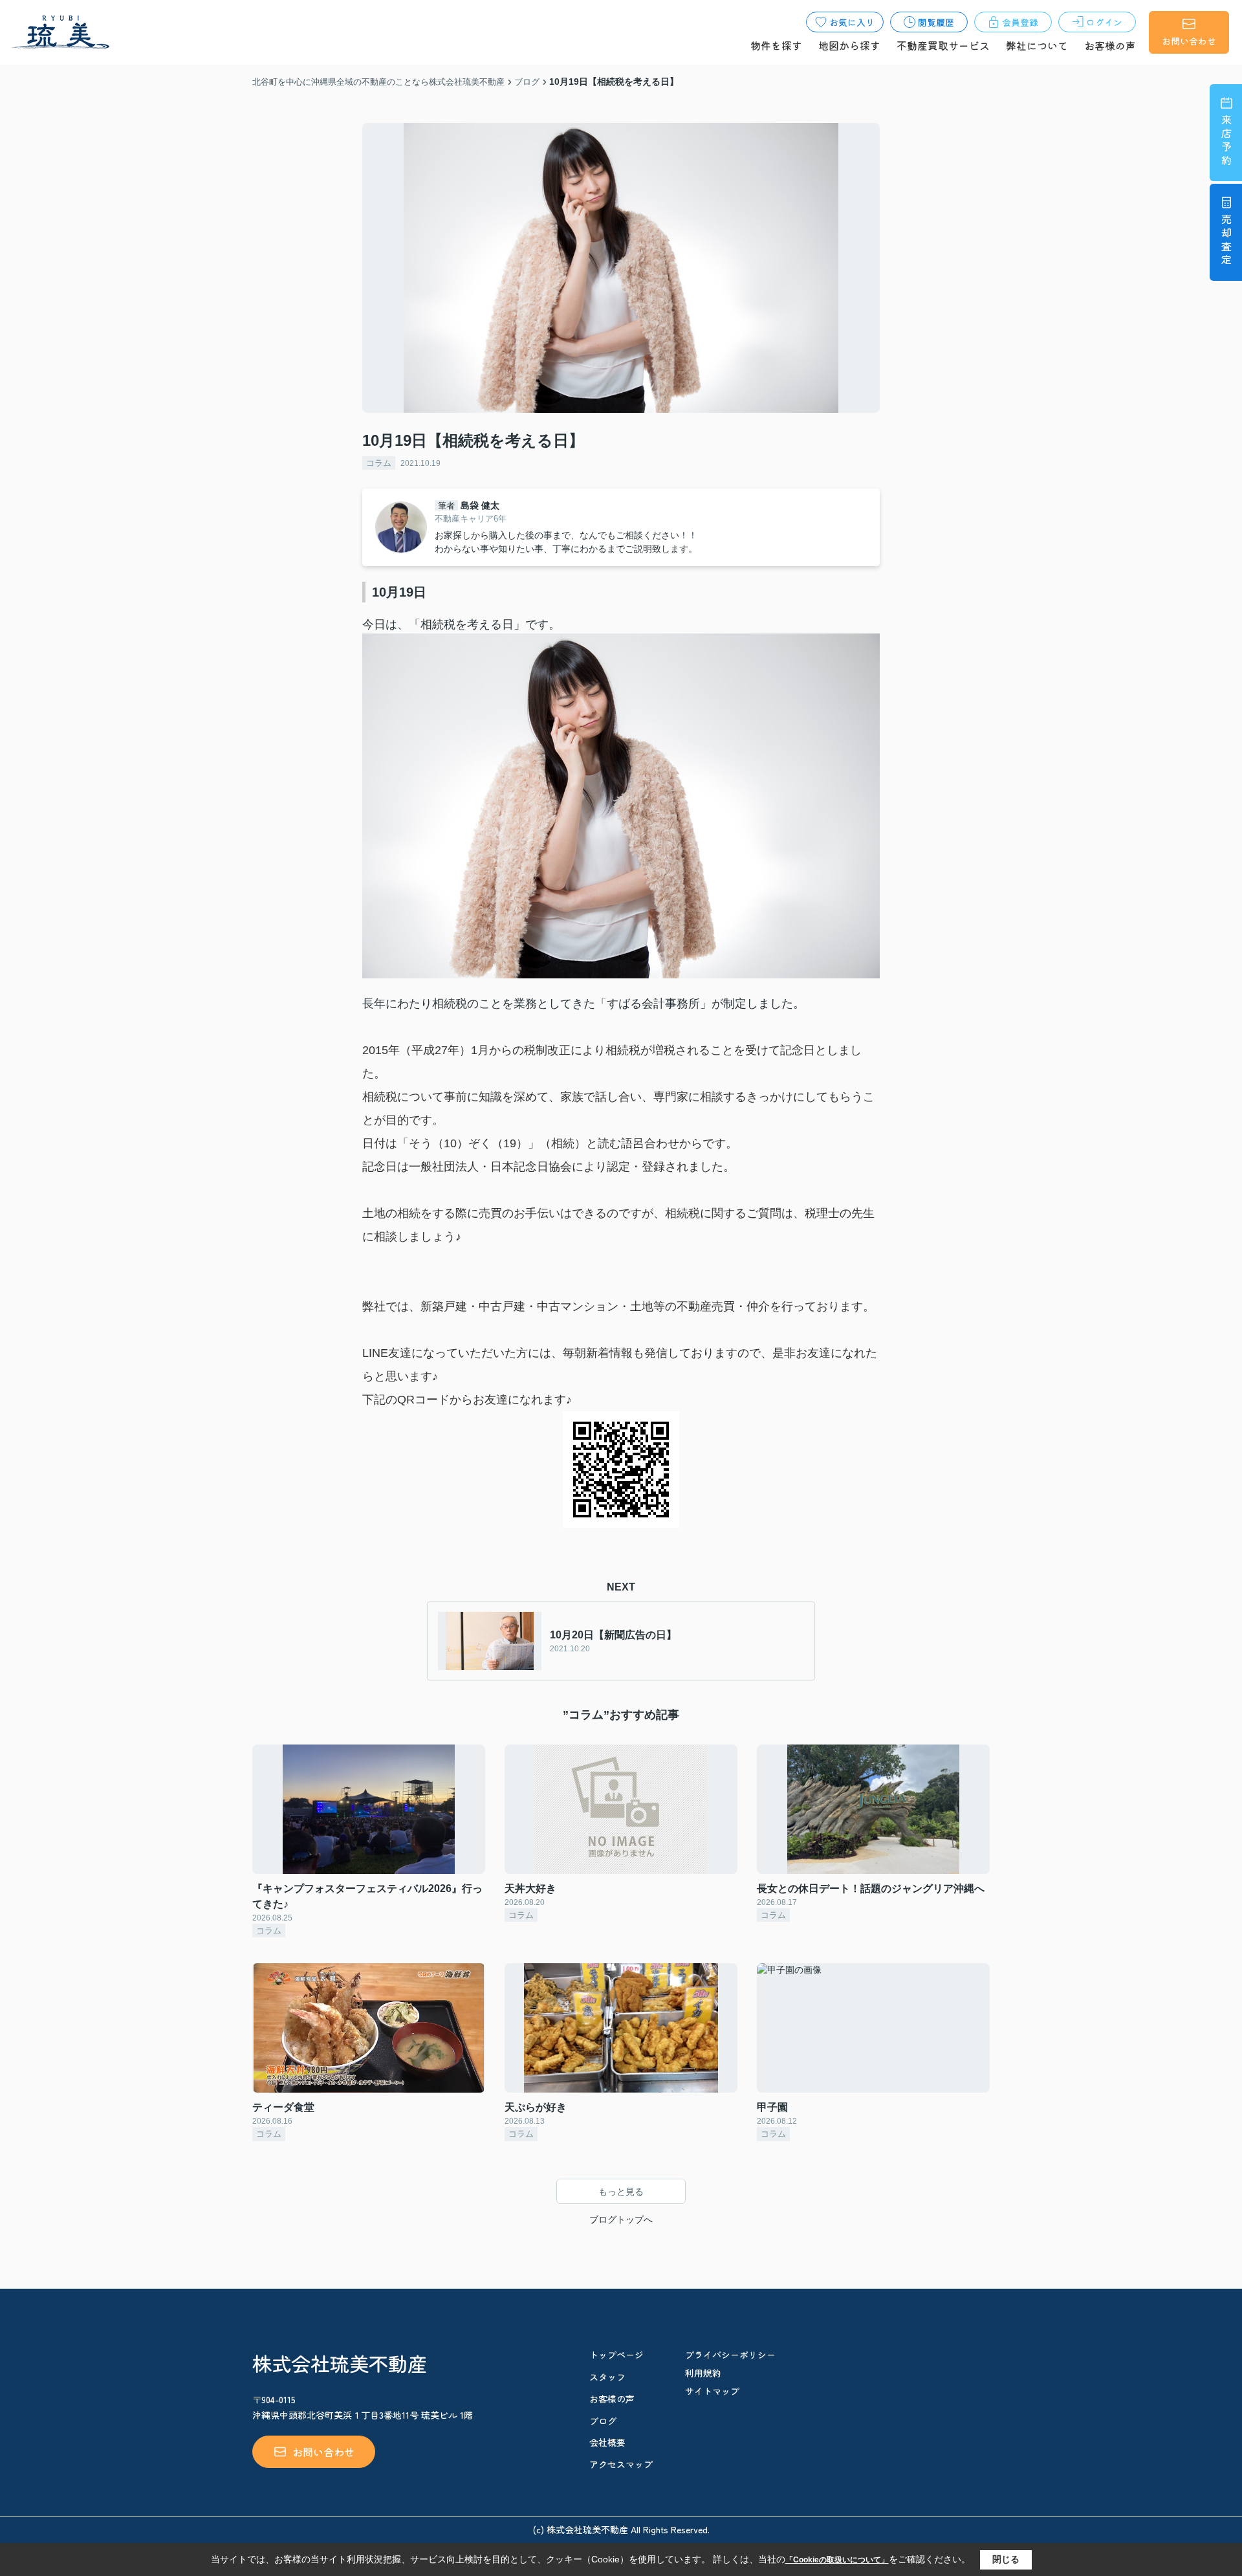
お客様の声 (1110, 45)
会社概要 (607, 2442)
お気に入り (852, 22)
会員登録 (1020, 22)
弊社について (1037, 45)
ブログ (603, 2421)
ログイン (1104, 22)
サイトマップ (712, 2391)
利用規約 (703, 2373)
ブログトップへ (621, 2219)
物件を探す (776, 45)
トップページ (616, 2355)
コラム (379, 463)
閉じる (1006, 2559)
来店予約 (1226, 141)
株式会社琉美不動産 (340, 2363)
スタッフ (607, 2377)
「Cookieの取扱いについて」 (837, 2560)
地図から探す (849, 45)
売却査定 (1226, 241)
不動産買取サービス (943, 45)
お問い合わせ (1189, 41)
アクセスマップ (621, 2464)
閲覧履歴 (936, 22)
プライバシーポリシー (730, 2355)
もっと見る (621, 2192)
